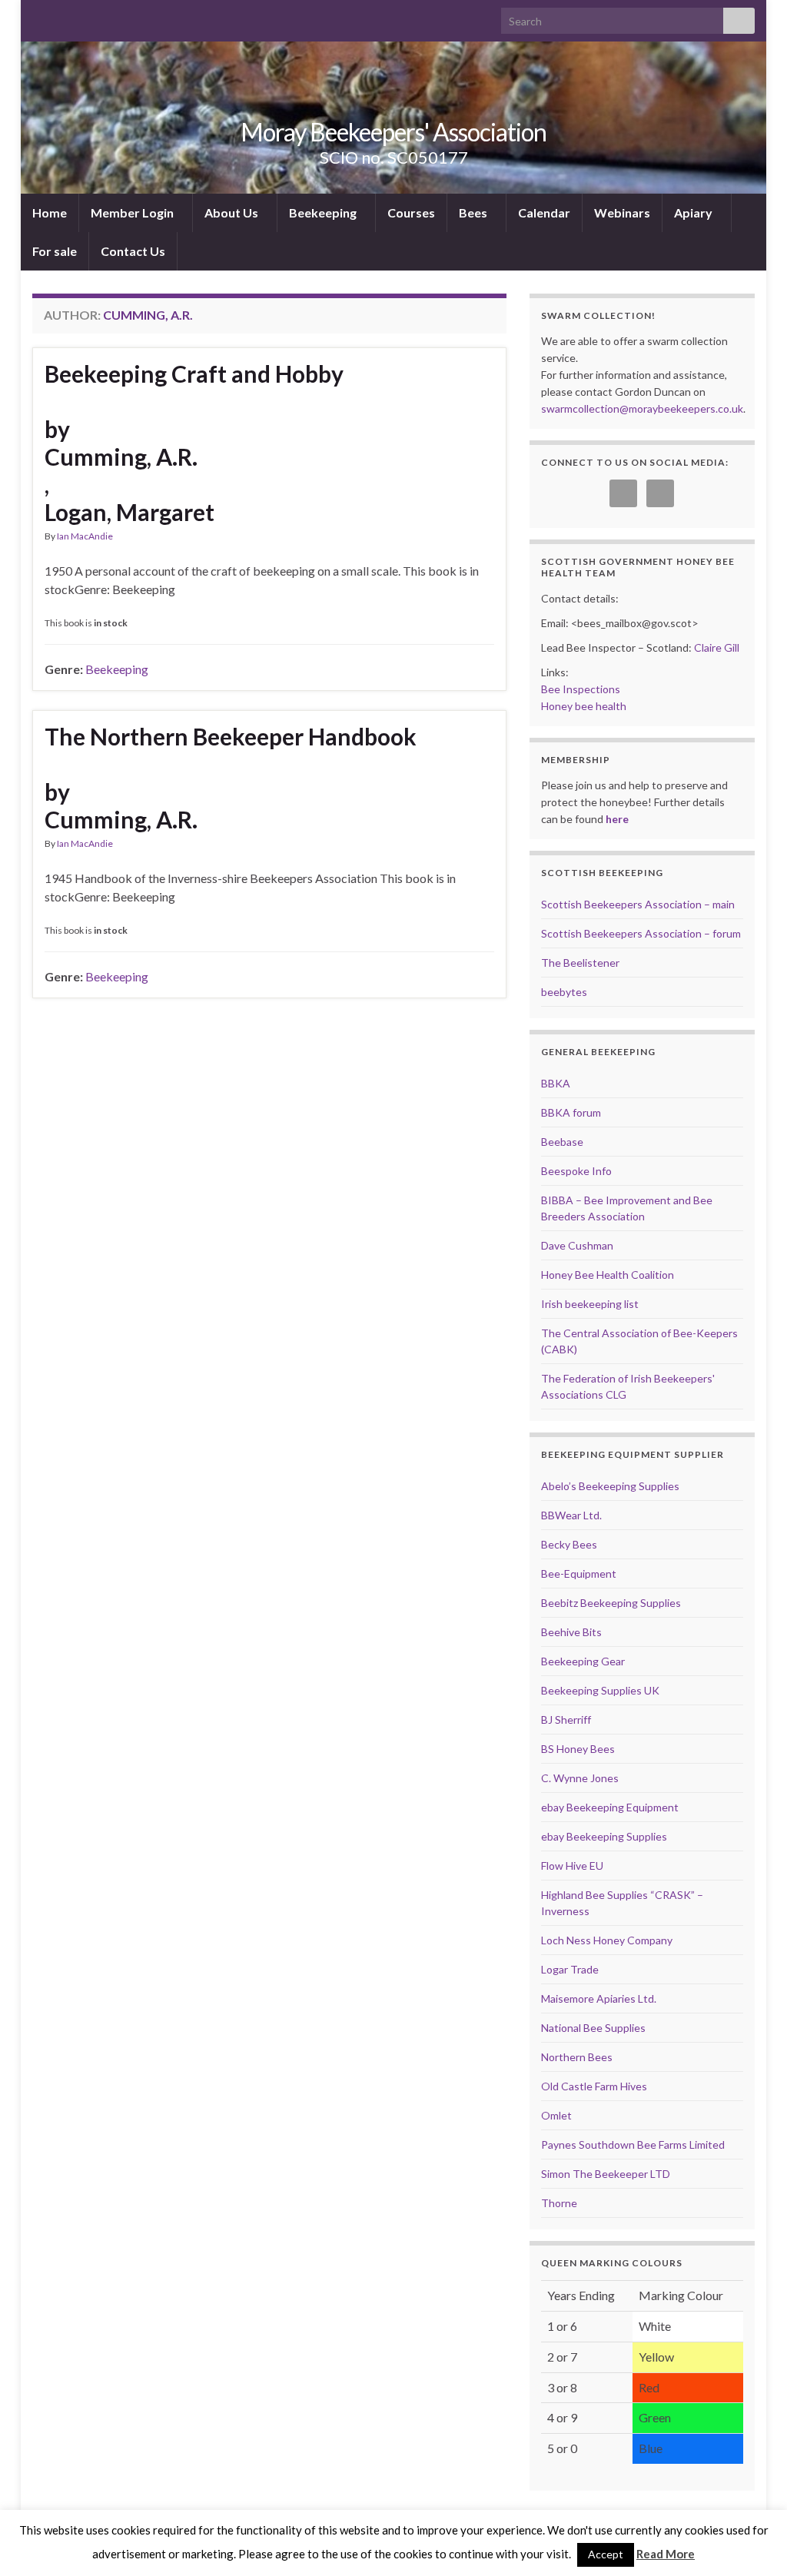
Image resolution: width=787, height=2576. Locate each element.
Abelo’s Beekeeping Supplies (610, 1486)
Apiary (694, 212)
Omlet (556, 2115)
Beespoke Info (576, 1171)
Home (50, 212)
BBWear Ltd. (571, 1515)
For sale (55, 251)
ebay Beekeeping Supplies (604, 1836)
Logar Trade (570, 1969)
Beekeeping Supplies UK (600, 1690)
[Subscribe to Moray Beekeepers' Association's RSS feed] (40, 17)
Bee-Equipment (579, 1573)
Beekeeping (324, 212)
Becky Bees (569, 1544)
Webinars (622, 212)
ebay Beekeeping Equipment (610, 1807)
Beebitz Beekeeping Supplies (611, 1603)
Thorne (559, 2203)
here (617, 819)
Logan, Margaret (130, 512)
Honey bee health (584, 706)
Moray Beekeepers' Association (393, 132)
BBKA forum (571, 1112)
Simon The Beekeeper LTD (606, 2174)
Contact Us (133, 251)
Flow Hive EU (572, 1866)
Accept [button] (606, 2554)
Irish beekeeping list (590, 1304)
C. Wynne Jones (580, 1778)
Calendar (544, 212)
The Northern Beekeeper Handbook (231, 736)
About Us (232, 212)
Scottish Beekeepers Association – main (638, 904)
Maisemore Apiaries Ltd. (599, 1998)
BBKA (556, 1083)
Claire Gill (717, 647)
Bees (474, 212)
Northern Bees (577, 2057)
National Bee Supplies (593, 2028)
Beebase (562, 1142)
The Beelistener (580, 963)
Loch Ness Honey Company (607, 1940)
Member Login (133, 212)
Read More (666, 2554)
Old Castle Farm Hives (594, 2086)
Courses (411, 212)
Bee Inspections (581, 689)
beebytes (564, 992)
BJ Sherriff (566, 1720)
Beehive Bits (571, 1632)
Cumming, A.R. (121, 456)
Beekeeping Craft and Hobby (194, 373)
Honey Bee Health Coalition (608, 1275)
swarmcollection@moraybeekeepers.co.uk (642, 408)
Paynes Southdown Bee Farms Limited (633, 2144)
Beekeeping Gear (583, 1661)
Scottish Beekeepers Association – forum (641, 933)
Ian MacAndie (85, 536)
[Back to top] (752, 2541)
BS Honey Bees (578, 1749)
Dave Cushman (577, 1245)
